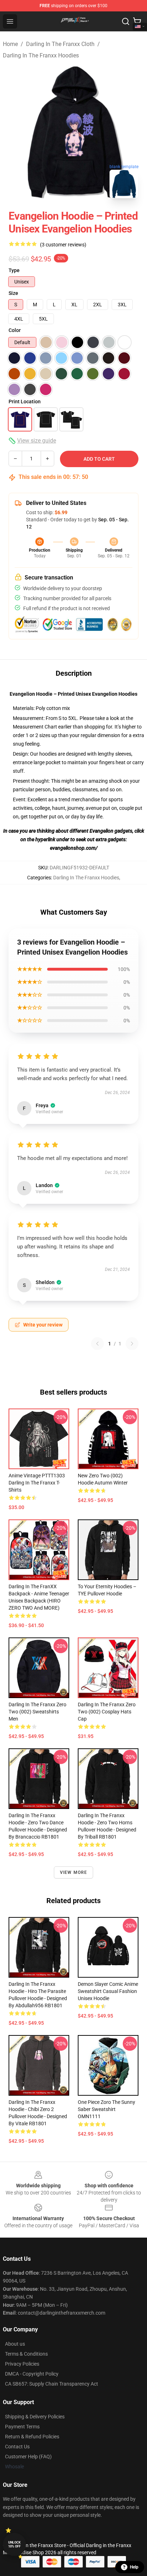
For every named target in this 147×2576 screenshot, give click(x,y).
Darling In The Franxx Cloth (60, 44)
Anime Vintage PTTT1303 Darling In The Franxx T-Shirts (37, 1483)
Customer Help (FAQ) (28, 2457)
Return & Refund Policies (32, 2437)
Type (14, 270)
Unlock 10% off (14, 2544)
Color (15, 330)
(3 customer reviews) (63, 245)
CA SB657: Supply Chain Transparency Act (52, 2384)
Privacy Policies (22, 2364)
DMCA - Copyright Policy (32, 2374)
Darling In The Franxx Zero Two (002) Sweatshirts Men (37, 1712)
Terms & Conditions (26, 2354)
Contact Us (17, 2447)
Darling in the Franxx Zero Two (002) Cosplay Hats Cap (107, 1712)
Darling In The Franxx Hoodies (41, 55)
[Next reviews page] (132, 1344)
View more (74, 1872)
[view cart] (137, 21)
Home (10, 44)
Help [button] (134, 2567)
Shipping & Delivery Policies (35, 2417)
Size (13, 293)
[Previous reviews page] (97, 1344)
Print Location (25, 402)
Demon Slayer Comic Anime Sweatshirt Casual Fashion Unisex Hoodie (108, 1991)
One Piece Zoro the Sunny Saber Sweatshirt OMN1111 (107, 2109)
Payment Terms (22, 2427)
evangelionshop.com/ (74, 848)
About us (15, 2344)
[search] (126, 21)
